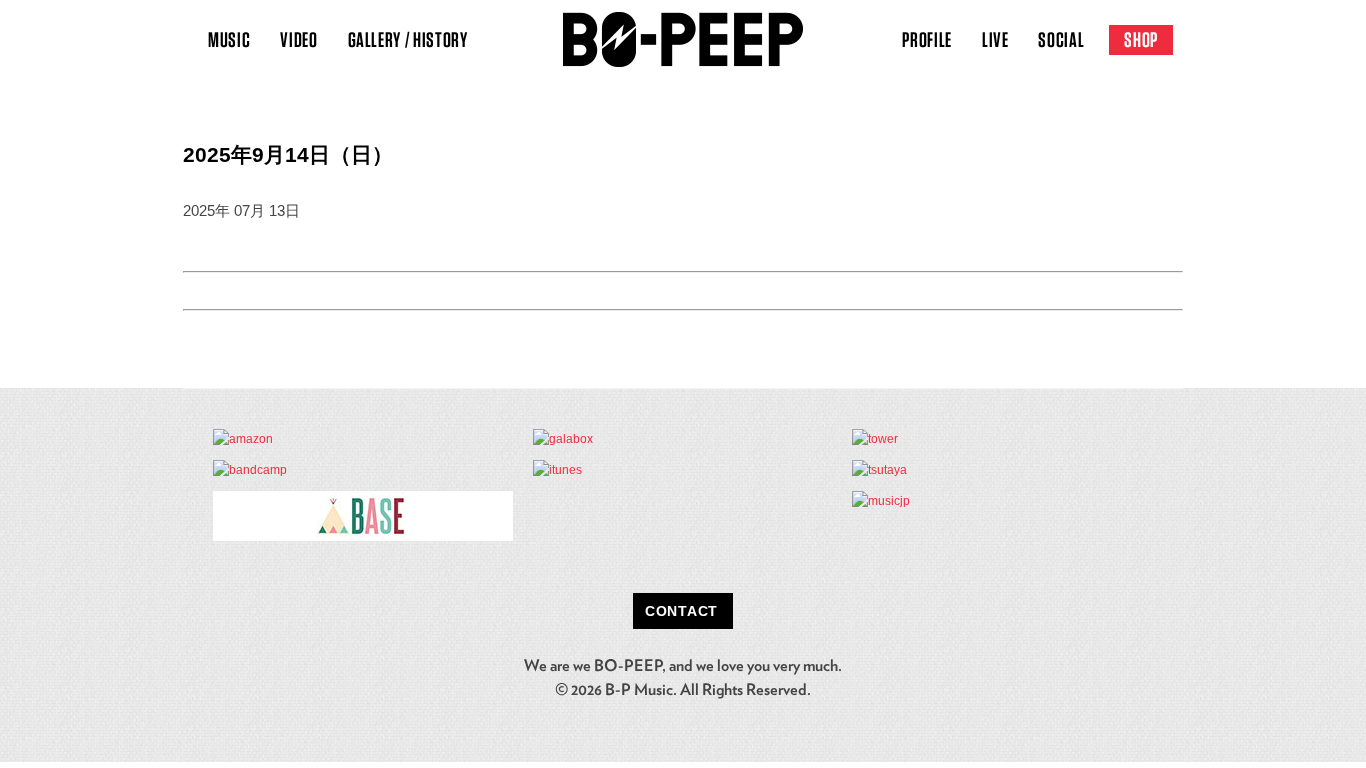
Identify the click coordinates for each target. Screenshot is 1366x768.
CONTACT (681, 611)
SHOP (1141, 39)
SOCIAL (1061, 39)
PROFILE (927, 39)
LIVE (995, 39)
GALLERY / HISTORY (408, 39)
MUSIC (229, 39)
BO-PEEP (683, 40)
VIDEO (298, 39)
